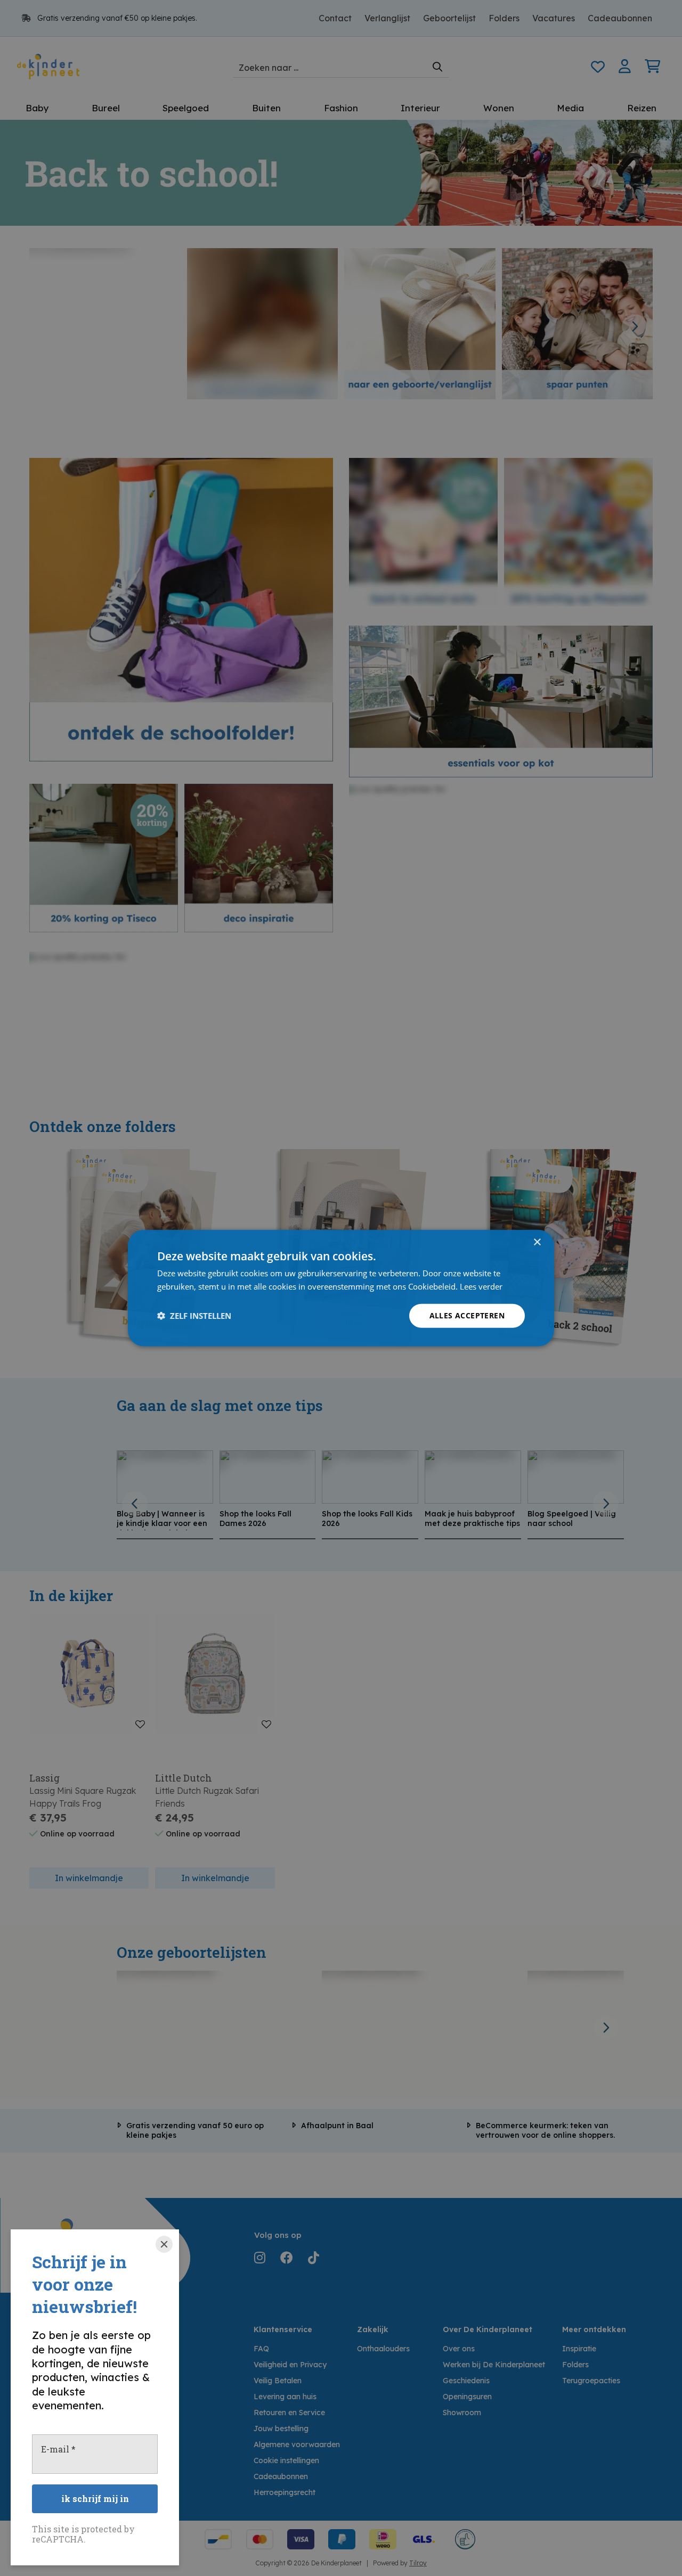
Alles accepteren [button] (467, 1315)
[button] (194, 1316)
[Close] (164, 2244)
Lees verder (481, 1286)
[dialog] (341, 1288)
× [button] (537, 1242)
